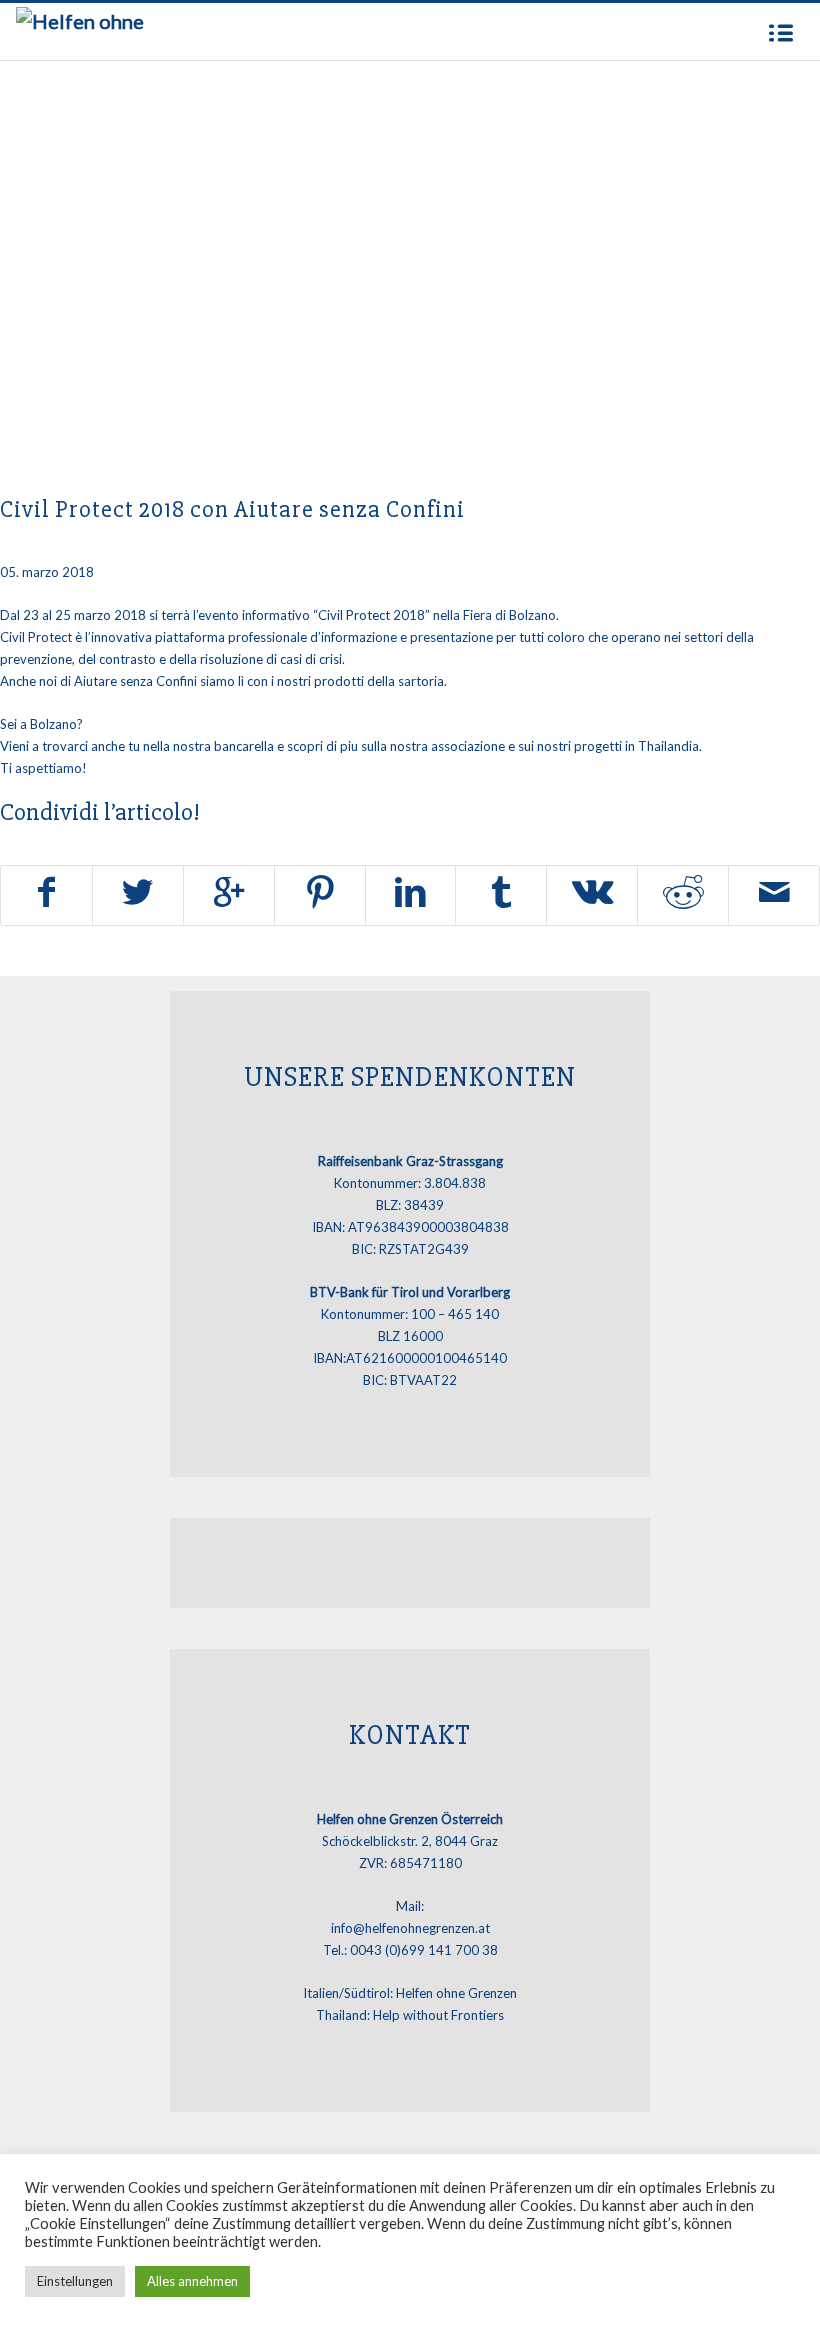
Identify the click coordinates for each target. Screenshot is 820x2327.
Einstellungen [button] (75, 2281)
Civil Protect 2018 (371, 615)
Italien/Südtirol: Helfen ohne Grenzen (410, 1993)
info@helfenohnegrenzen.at (410, 1928)
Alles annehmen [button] (192, 2281)
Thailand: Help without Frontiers (410, 2015)
